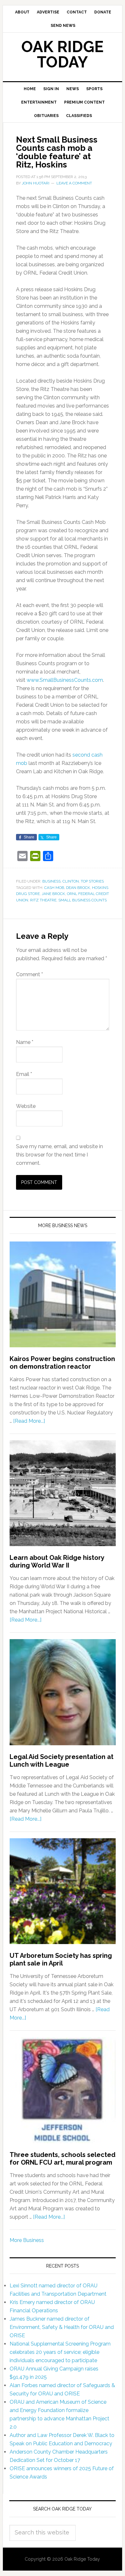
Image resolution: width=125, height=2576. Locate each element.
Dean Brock (78, 888)
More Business (27, 2240)
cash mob (54, 888)
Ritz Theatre (43, 900)
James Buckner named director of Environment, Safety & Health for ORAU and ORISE (62, 2327)
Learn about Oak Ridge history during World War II (57, 1561)
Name (25, 1042)
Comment (29, 974)
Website (26, 1106)
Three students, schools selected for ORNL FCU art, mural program (63, 2159)
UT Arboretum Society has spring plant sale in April (61, 1959)
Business (51, 881)
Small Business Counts (83, 900)
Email (24, 1074)
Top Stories (92, 881)
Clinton (71, 881)
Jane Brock (53, 894)
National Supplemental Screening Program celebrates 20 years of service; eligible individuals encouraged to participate (60, 2352)
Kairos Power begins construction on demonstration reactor (62, 1363)
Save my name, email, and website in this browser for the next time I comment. (59, 1155)
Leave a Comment (74, 183)
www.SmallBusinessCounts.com (65, 680)
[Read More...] (29, 1421)
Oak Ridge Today (63, 54)
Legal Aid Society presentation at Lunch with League (62, 1761)
